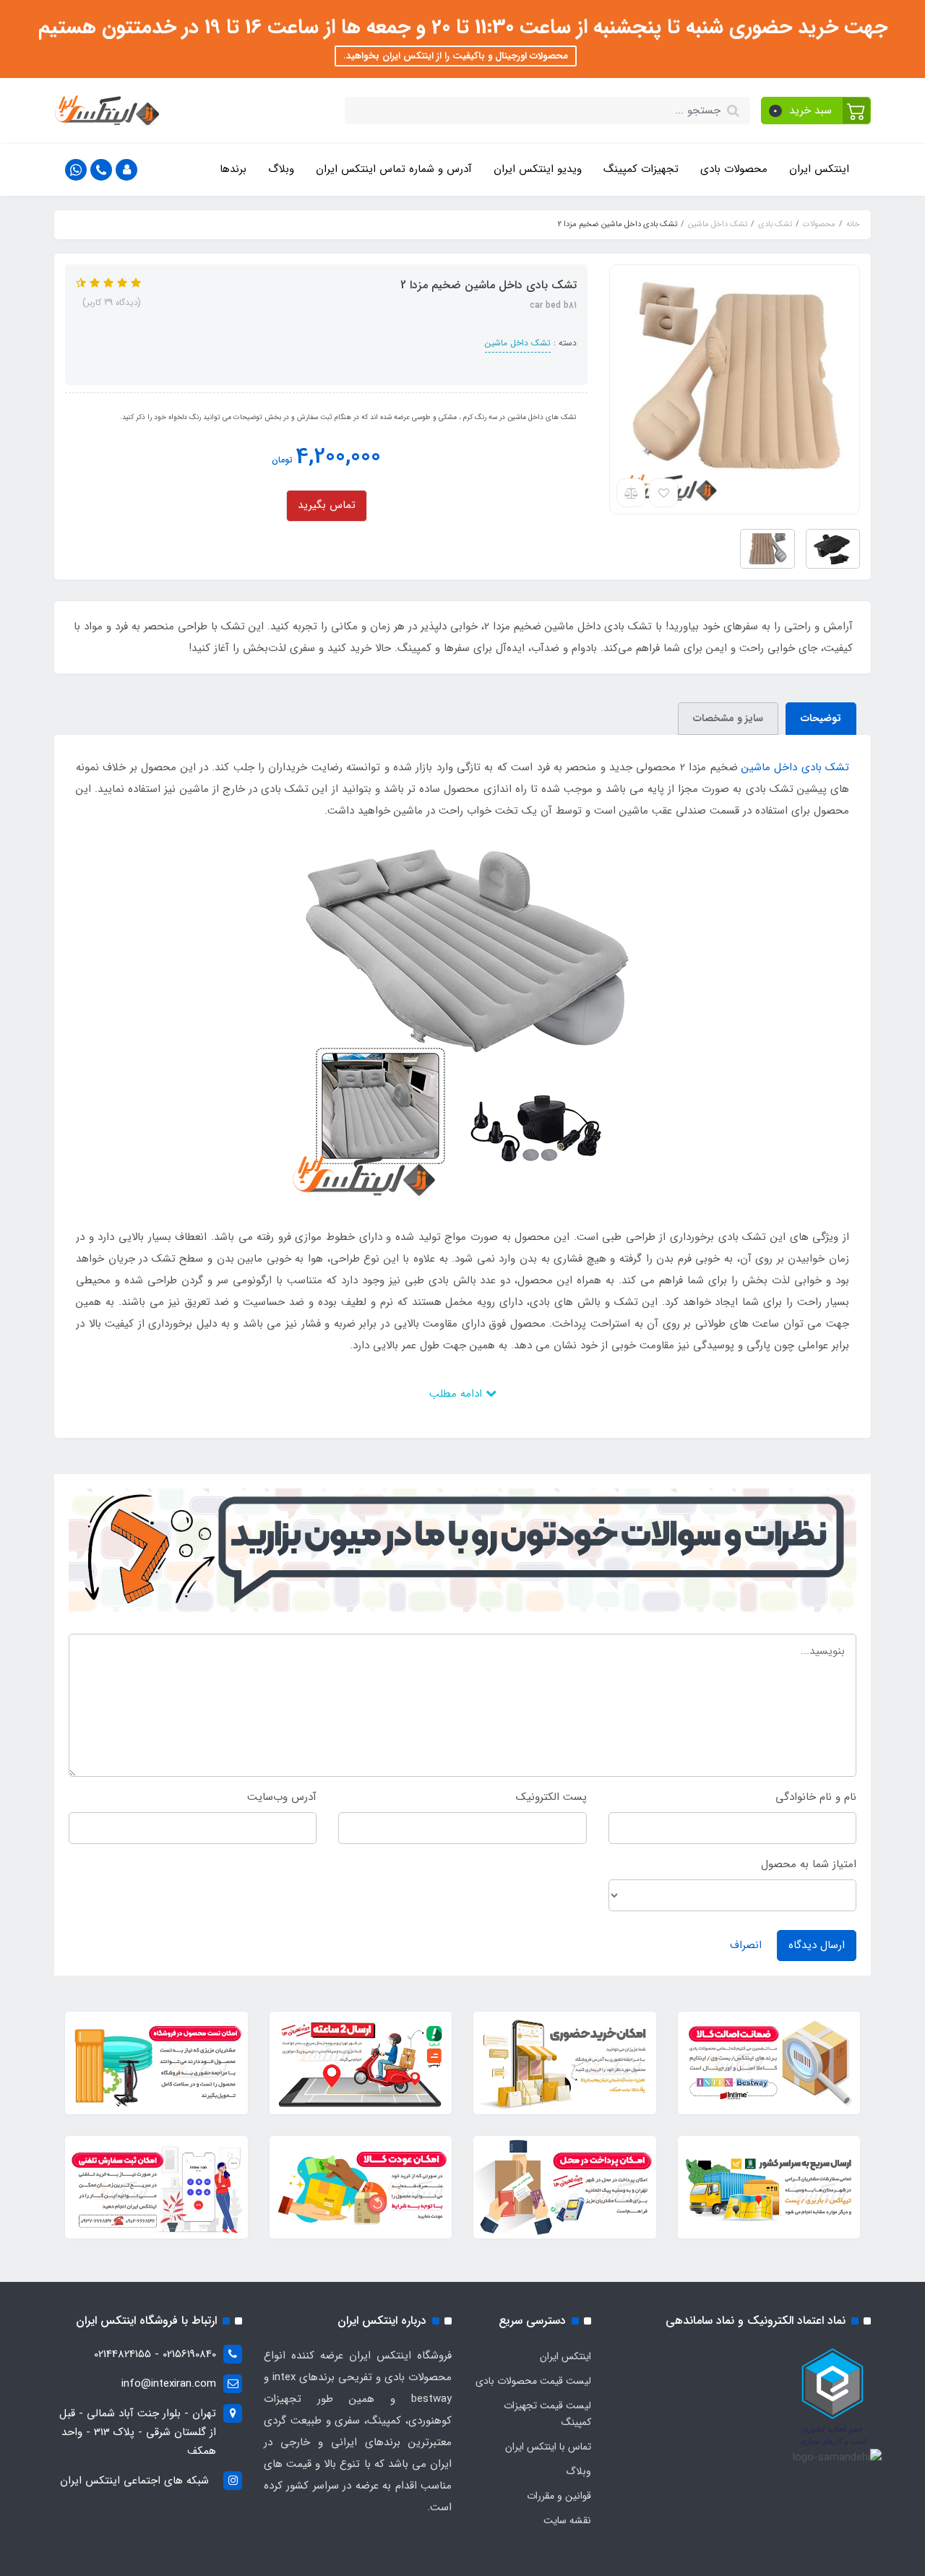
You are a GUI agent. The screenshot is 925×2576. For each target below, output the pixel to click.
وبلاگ (281, 169)
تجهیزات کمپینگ (641, 169)
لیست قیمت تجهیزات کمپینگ (547, 2414)
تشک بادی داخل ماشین (795, 767)
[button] (816, 111)
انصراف (746, 1945)
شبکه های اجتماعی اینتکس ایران (134, 2481)
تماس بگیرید (327, 505)
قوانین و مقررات (559, 2496)
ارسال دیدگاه (817, 1945)
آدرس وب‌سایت (282, 1797)
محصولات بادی (734, 169)
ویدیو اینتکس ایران (538, 169)
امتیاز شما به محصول (809, 1864)
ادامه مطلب (457, 1394)
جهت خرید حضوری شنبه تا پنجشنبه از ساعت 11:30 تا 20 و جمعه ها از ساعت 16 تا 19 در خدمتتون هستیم (463, 27)
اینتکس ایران (819, 169)
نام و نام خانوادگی (816, 1797)
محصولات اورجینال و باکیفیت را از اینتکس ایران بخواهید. (456, 56)
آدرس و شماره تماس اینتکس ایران (394, 169)
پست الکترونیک (551, 1797)
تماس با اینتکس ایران (548, 2447)
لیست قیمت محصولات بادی (533, 2381)
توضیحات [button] (821, 718)
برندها (233, 169)
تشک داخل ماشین (518, 343)
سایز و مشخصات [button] (728, 718)
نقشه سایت (567, 2520)
